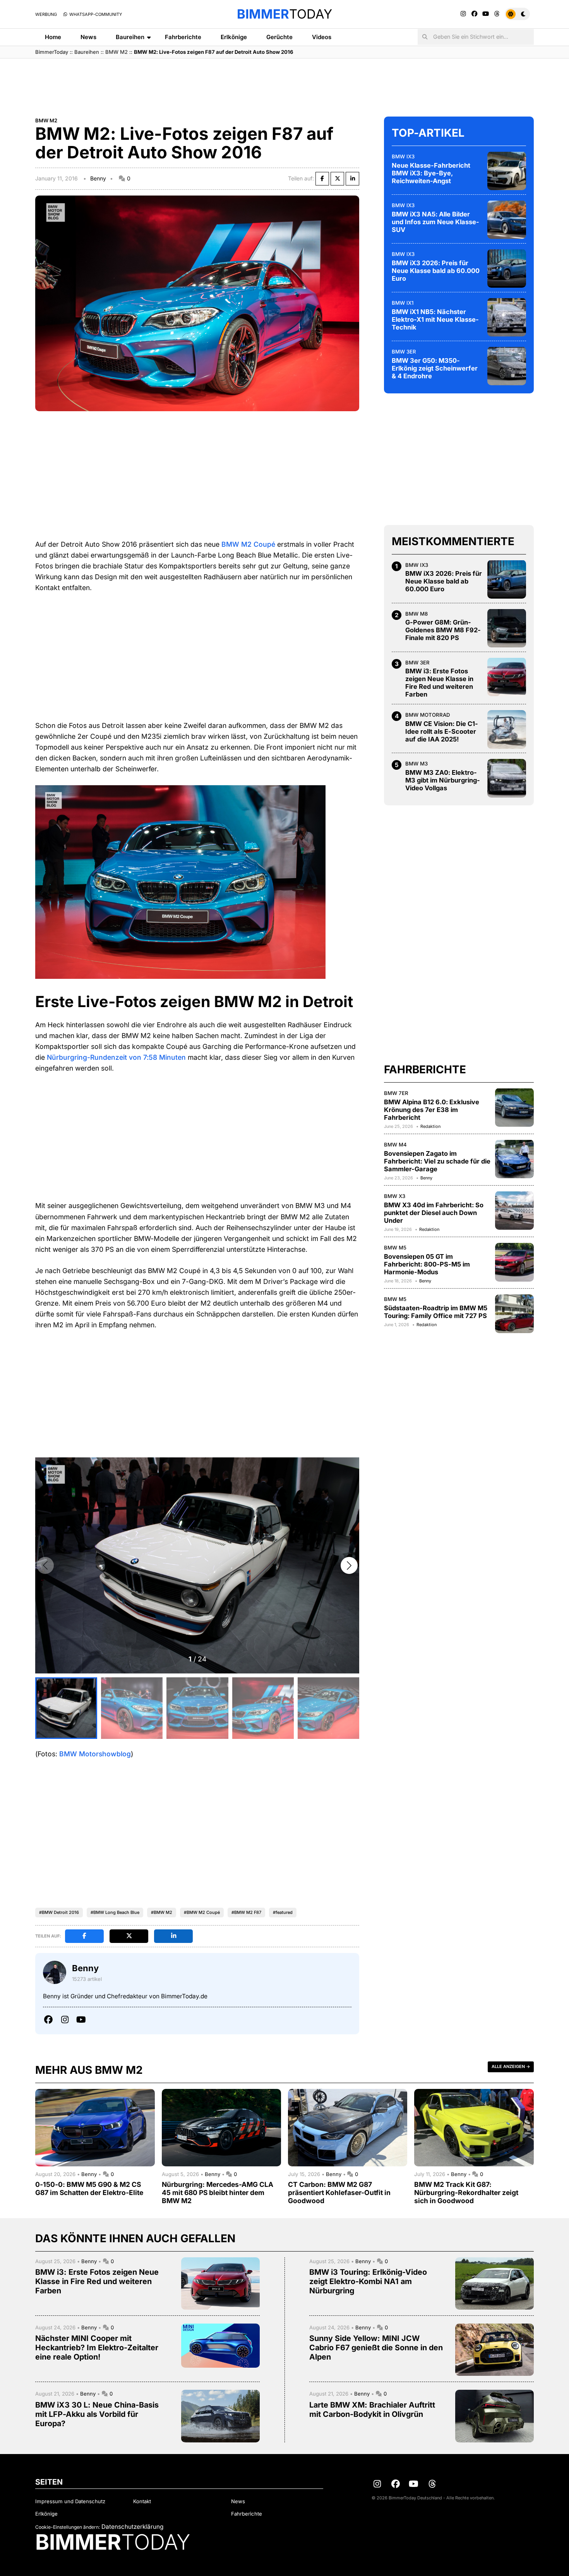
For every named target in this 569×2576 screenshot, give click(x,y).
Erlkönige (234, 37)
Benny (98, 178)
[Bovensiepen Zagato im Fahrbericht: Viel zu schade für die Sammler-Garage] (514, 1159)
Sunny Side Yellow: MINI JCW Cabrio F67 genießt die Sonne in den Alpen (376, 2348)
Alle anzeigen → (511, 2066)
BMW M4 (395, 1144)
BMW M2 (117, 52)
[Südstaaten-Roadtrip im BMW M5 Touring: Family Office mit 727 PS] (514, 1314)
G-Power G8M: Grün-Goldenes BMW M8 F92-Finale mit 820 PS (443, 630)
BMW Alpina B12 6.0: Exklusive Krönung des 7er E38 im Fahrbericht (432, 1109)
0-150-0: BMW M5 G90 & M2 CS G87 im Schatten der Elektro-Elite (89, 2188)
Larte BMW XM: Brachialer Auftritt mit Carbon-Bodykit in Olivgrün (372, 2410)
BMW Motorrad (428, 715)
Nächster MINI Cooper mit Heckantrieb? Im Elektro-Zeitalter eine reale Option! (97, 2348)
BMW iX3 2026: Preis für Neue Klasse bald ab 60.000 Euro (436, 270)
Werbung (46, 14)
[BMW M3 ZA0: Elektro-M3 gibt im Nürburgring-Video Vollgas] (507, 778)
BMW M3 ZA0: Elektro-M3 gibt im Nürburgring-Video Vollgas (443, 780)
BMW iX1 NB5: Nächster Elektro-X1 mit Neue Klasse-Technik (435, 319)
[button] (349, 1565)
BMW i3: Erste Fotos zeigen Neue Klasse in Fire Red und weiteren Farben (439, 683)
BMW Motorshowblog (95, 1754)
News (88, 37)
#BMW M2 (162, 1912)
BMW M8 (416, 613)
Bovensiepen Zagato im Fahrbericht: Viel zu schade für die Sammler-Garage (437, 1161)
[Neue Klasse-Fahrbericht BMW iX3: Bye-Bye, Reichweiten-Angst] (507, 171)
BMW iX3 (403, 156)
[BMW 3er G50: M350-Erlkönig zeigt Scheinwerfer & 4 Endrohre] (507, 366)
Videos (322, 37)
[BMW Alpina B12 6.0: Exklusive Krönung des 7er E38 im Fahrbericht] (514, 1107)
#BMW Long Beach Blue (115, 1912)
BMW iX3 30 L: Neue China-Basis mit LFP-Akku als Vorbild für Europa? (97, 2414)
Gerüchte (279, 37)
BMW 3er (404, 351)
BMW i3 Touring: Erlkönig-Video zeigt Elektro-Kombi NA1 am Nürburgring (368, 2281)
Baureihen (130, 37)
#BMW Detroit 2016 (59, 1912)
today (284, 14)
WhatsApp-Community (95, 14)
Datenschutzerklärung (132, 2527)
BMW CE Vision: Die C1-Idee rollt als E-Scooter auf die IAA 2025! (442, 731)
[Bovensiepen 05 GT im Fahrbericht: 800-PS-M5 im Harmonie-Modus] (514, 1262)
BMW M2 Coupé (248, 544)
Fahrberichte (183, 37)
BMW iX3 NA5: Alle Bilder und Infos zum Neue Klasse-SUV (435, 221)
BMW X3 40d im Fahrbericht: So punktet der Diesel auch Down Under (434, 1212)
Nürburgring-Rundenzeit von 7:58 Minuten (116, 1057)
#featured (283, 1912)
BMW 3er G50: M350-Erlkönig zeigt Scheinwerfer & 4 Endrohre (435, 368)
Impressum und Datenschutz (70, 2501)
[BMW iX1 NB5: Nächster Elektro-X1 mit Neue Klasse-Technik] (507, 317)
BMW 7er (396, 1093)
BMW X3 (395, 1196)
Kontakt (142, 2501)
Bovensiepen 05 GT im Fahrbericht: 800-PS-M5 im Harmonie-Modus (427, 1264)
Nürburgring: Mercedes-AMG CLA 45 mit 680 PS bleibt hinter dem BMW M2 (218, 2192)
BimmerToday (52, 52)
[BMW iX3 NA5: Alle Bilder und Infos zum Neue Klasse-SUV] (507, 220)
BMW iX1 (403, 302)
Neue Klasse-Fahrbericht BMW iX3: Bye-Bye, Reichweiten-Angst (431, 173)
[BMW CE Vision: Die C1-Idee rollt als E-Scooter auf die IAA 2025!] (507, 729)
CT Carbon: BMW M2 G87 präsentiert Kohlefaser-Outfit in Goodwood (339, 2192)
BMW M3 (416, 764)
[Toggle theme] (517, 14)
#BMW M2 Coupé (202, 1912)
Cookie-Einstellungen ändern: (68, 2527)
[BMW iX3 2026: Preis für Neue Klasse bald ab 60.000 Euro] (507, 268)
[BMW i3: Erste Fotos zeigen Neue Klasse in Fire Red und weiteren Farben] (507, 677)
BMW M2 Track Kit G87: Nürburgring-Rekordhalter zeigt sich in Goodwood (466, 2192)
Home (53, 37)
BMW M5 (395, 1248)
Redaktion (430, 1126)
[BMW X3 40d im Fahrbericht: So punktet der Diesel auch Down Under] (514, 1210)
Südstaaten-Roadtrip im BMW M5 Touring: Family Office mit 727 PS (436, 1311)
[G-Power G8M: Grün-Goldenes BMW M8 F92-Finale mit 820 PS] (507, 628)
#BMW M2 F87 (246, 1912)
